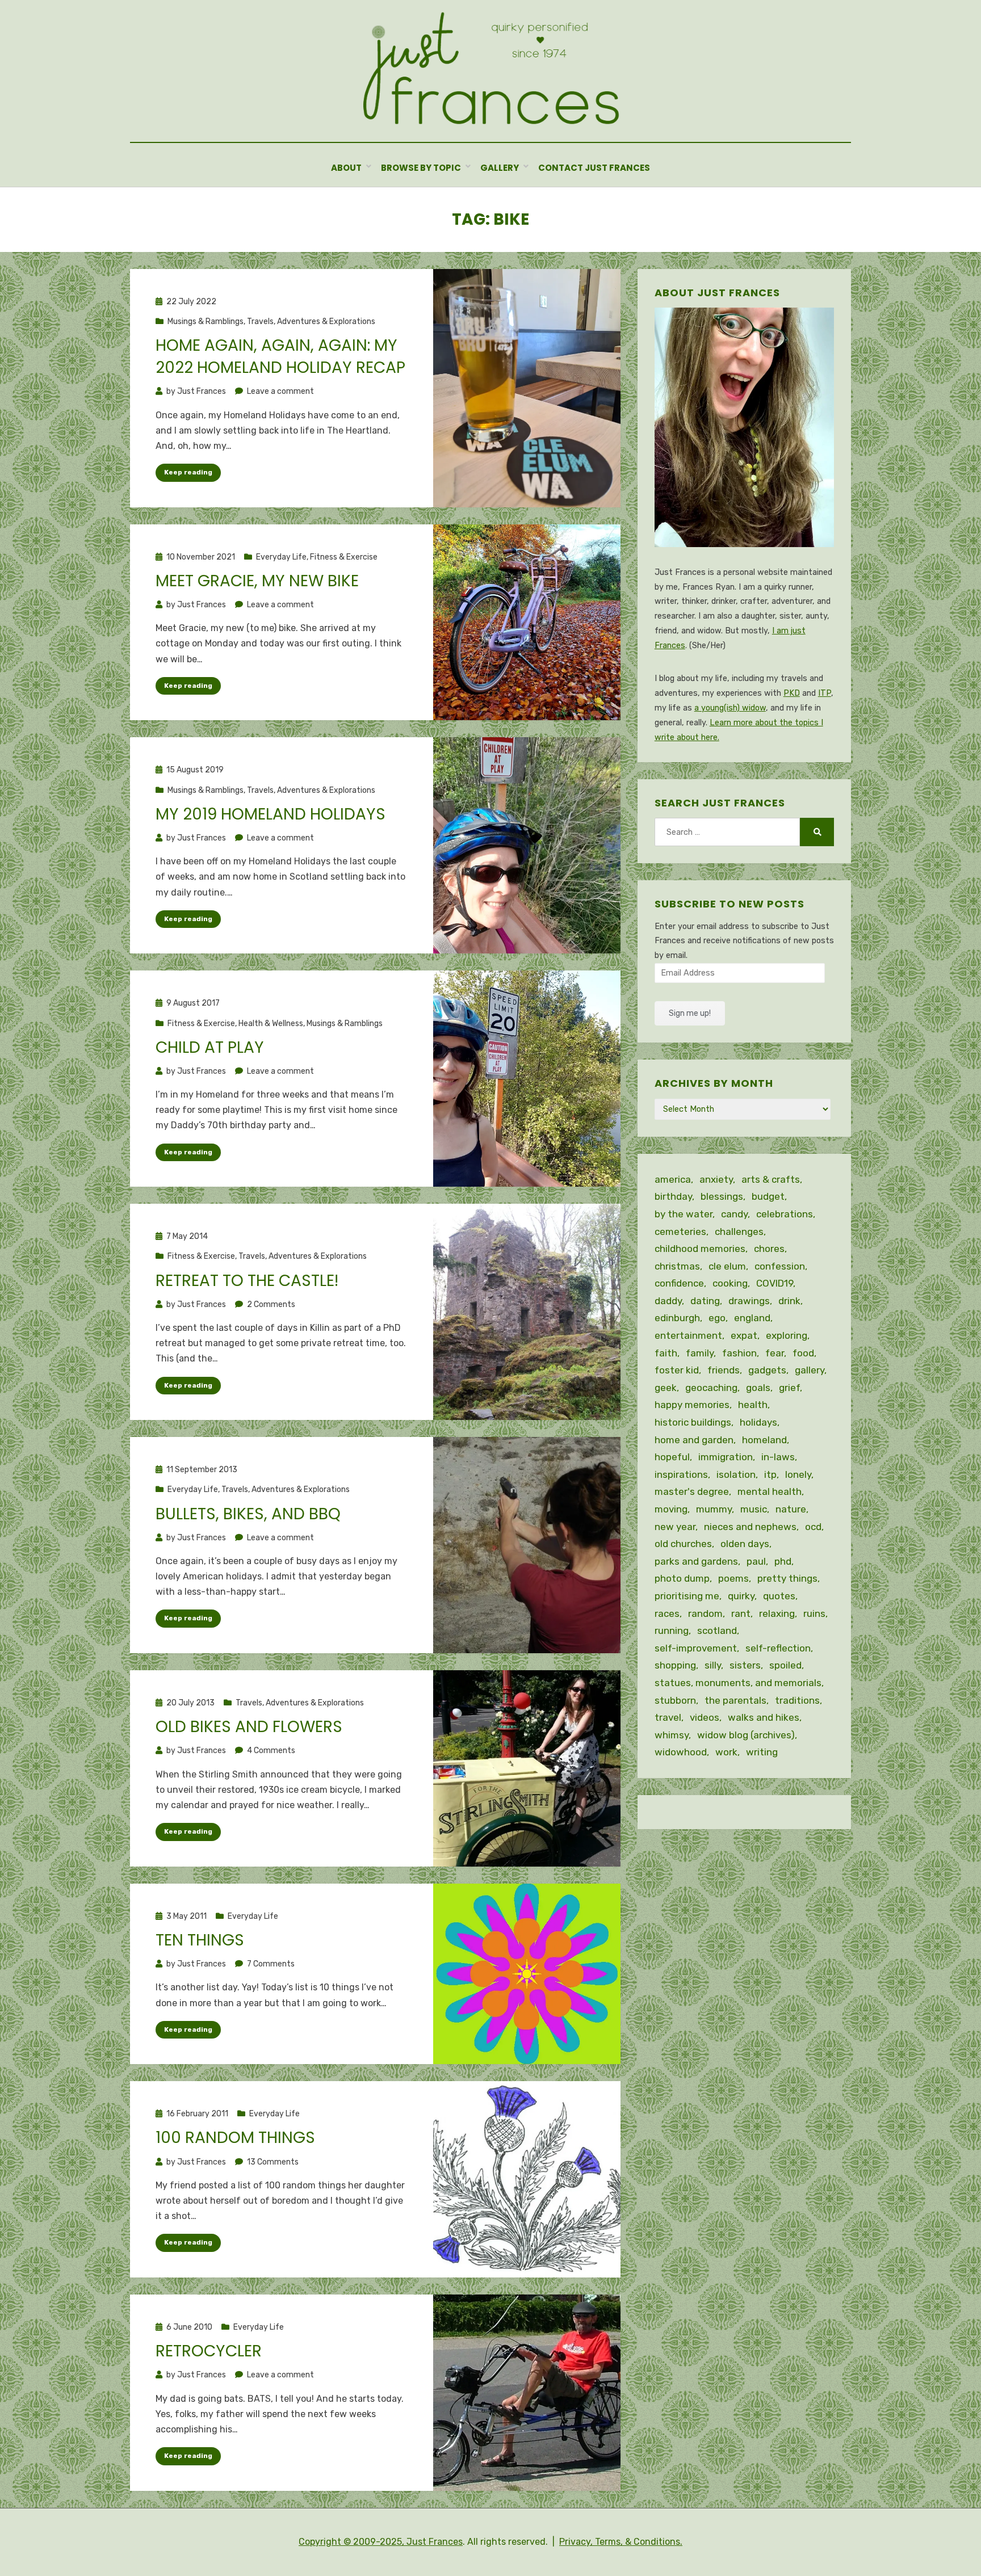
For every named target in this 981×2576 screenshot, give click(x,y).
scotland (717, 1631)
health (753, 1405)
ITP (825, 693)
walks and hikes (764, 1717)
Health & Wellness (271, 1024)
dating (705, 1301)
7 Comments (271, 1964)
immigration (726, 1457)
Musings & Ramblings (206, 322)
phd (783, 1561)
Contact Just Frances (594, 168)
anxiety (716, 1179)
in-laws (778, 1457)
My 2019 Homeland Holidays (271, 814)
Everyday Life (281, 557)
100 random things (235, 2138)
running (672, 1631)
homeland (764, 1440)
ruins (814, 1613)
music (754, 1509)
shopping (675, 1665)
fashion (739, 1353)
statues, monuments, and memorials (738, 1683)
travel (668, 1717)
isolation (736, 1474)
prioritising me (687, 1596)
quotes (779, 1596)
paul (756, 1561)
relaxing (777, 1613)
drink (789, 1301)
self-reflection (778, 1648)
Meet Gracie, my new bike (257, 581)
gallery (810, 1370)
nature (791, 1509)
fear (775, 1353)
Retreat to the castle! (247, 1281)
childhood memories (700, 1249)
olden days (745, 1544)
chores (769, 1249)
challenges (739, 1232)
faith (666, 1353)
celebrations (785, 1214)
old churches (683, 1544)
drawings (749, 1301)
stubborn (675, 1700)
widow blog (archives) (746, 1735)
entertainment (688, 1335)
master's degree (692, 1491)
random (705, 1613)
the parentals (735, 1700)
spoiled (785, 1665)
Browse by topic (421, 168)
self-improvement (696, 1648)
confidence (679, 1283)
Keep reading (188, 472)
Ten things (200, 1940)
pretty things (787, 1578)
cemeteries (680, 1232)
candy (734, 1214)
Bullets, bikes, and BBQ (248, 1514)
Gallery (500, 168)
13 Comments (273, 2162)
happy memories (692, 1405)
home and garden (694, 1440)
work (726, 1752)
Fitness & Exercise (344, 557)
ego (717, 1318)
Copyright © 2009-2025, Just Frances (381, 2542)
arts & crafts (771, 1179)
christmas (677, 1266)
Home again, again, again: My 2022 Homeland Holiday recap (280, 356)
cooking (730, 1283)
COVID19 (775, 1283)
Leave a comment (280, 391)
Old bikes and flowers (249, 1727)
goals (758, 1388)
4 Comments (271, 1751)
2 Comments (271, 1304)
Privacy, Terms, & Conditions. (621, 2542)
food (803, 1353)
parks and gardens (696, 1561)
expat (744, 1335)
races (667, 1613)
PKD (792, 693)
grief (789, 1388)
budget (768, 1196)
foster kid (677, 1370)
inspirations (681, 1474)
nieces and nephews (750, 1527)
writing (762, 1752)
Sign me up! (690, 1013)
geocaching (711, 1388)
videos (705, 1717)
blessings (722, 1196)
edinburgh (677, 1318)
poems (733, 1578)
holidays (758, 1422)
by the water (684, 1214)
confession (780, 1266)
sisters (745, 1665)
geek (666, 1388)
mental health (770, 1491)
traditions (797, 1700)
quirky (741, 1596)
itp (770, 1474)
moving (671, 1509)
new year (675, 1527)
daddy (668, 1301)
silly (713, 1665)
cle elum (727, 1266)
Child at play (210, 1047)
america (673, 1179)
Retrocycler (209, 2351)
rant (741, 1613)
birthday (673, 1196)
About (346, 168)
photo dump (682, 1578)
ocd (813, 1527)
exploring (787, 1335)
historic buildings (693, 1422)
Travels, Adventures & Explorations (311, 322)
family (700, 1353)
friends (724, 1370)
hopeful (672, 1457)
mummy (714, 1509)
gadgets (767, 1370)
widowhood (681, 1752)
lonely (798, 1474)
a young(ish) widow (730, 708)
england (752, 1318)
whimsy (672, 1735)
